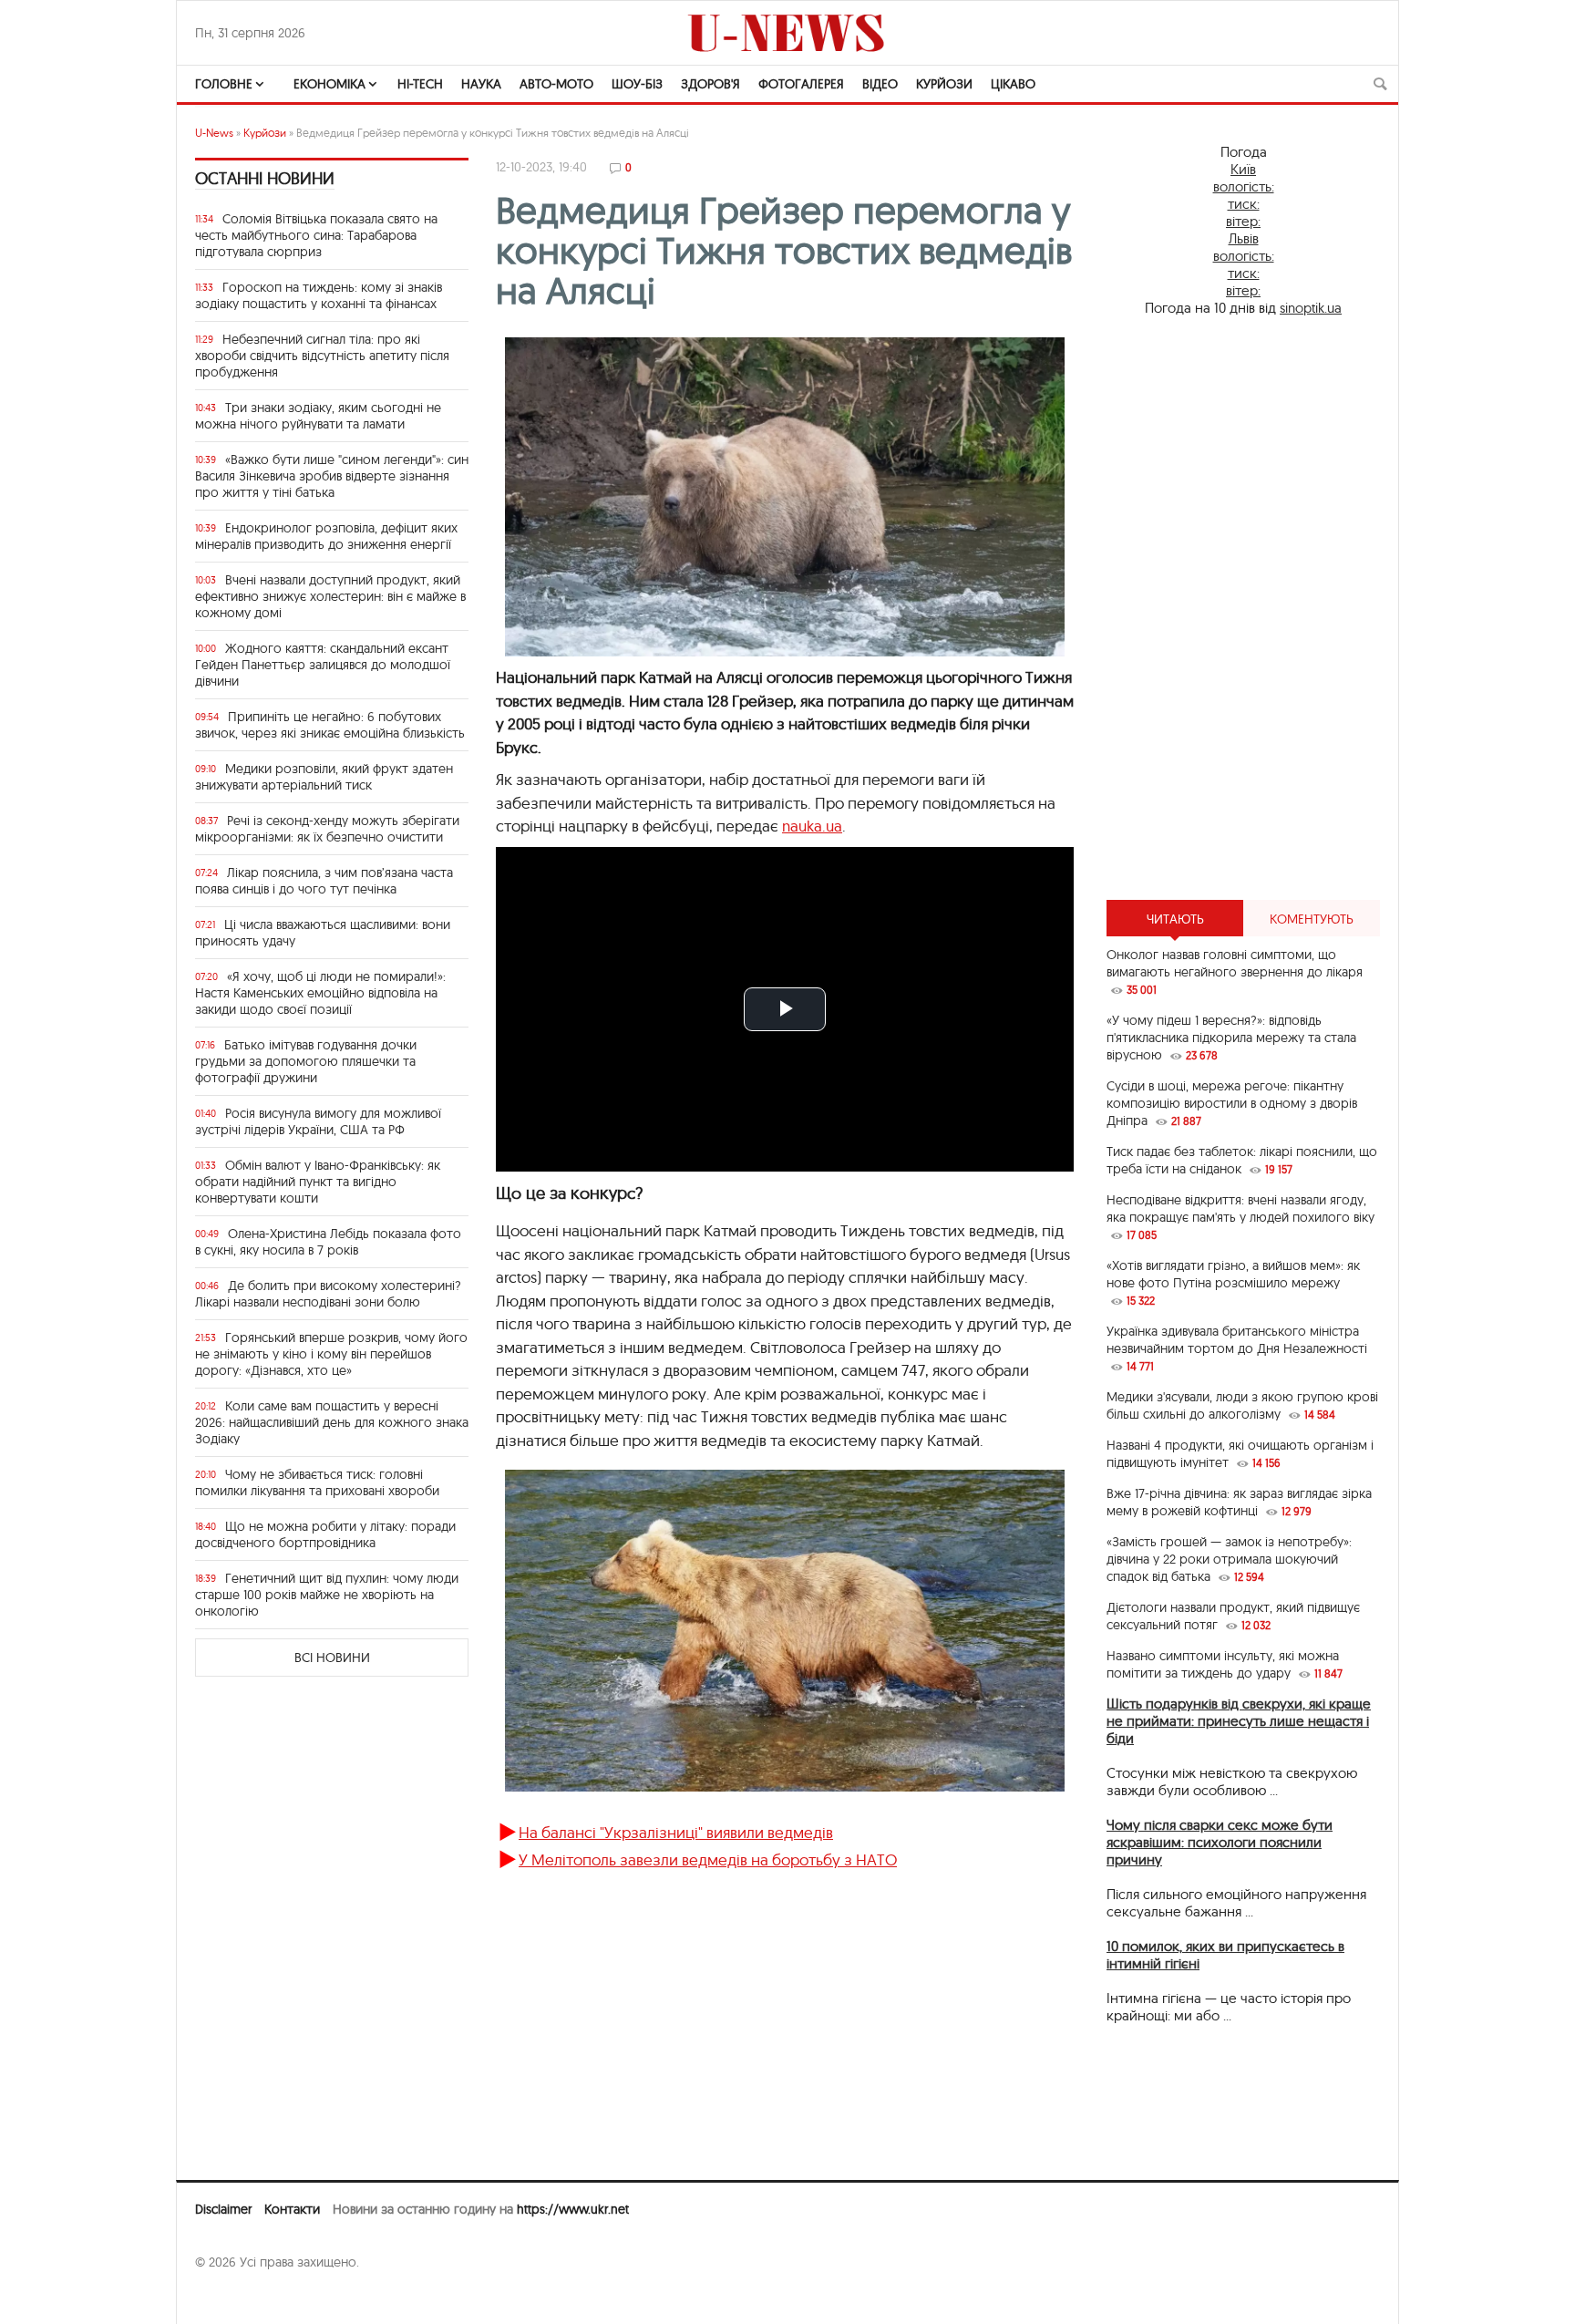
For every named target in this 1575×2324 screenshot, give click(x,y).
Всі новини (332, 1658)
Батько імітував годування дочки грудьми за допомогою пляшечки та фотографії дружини (306, 1061)
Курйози (944, 84)
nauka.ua (812, 826)
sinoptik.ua (1311, 308)
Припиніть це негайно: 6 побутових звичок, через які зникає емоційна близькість (330, 725)
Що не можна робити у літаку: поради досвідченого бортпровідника (325, 1534)
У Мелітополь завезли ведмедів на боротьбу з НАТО (708, 1859)
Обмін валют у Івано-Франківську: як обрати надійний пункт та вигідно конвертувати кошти (318, 1182)
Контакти (292, 2209)
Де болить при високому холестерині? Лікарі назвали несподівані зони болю (328, 1294)
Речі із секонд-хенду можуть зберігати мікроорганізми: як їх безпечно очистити (327, 829)
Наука (481, 84)
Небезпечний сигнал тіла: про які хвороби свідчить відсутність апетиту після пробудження (322, 356)
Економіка (329, 84)
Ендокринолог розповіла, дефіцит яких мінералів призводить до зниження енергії (326, 536)
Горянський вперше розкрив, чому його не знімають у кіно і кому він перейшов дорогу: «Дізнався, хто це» (331, 1354)
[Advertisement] (1243, 608)
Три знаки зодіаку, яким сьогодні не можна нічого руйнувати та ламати (318, 416)
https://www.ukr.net (573, 2209)
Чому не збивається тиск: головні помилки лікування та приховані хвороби (317, 1482)
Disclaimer (223, 2209)
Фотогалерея (801, 84)
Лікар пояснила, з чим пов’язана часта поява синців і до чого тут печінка (324, 881)
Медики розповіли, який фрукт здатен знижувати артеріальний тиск (324, 777)
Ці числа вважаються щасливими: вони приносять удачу (323, 933)
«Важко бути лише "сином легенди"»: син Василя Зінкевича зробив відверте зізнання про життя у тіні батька (332, 476)
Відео (880, 84)
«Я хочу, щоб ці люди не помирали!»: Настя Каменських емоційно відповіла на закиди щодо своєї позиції (320, 993)
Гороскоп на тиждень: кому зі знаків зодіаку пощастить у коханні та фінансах (319, 295)
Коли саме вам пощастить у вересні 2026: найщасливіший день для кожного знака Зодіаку (332, 1422)
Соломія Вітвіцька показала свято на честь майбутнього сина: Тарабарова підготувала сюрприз (316, 235)
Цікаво (1013, 84)
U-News (214, 133)
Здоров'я (710, 84)
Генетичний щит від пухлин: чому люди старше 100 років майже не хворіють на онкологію (327, 1595)
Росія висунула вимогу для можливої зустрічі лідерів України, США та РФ (318, 1121)
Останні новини (265, 178)
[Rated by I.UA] (235, 2298)
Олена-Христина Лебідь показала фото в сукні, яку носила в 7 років (328, 1242)
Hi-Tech (420, 84)
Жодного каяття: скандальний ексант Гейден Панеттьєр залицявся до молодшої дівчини (323, 665)
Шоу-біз (637, 84)
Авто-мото (556, 84)
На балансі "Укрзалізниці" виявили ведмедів (676, 1832)
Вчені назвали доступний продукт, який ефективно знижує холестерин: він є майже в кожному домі (330, 596)
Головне (224, 84)
